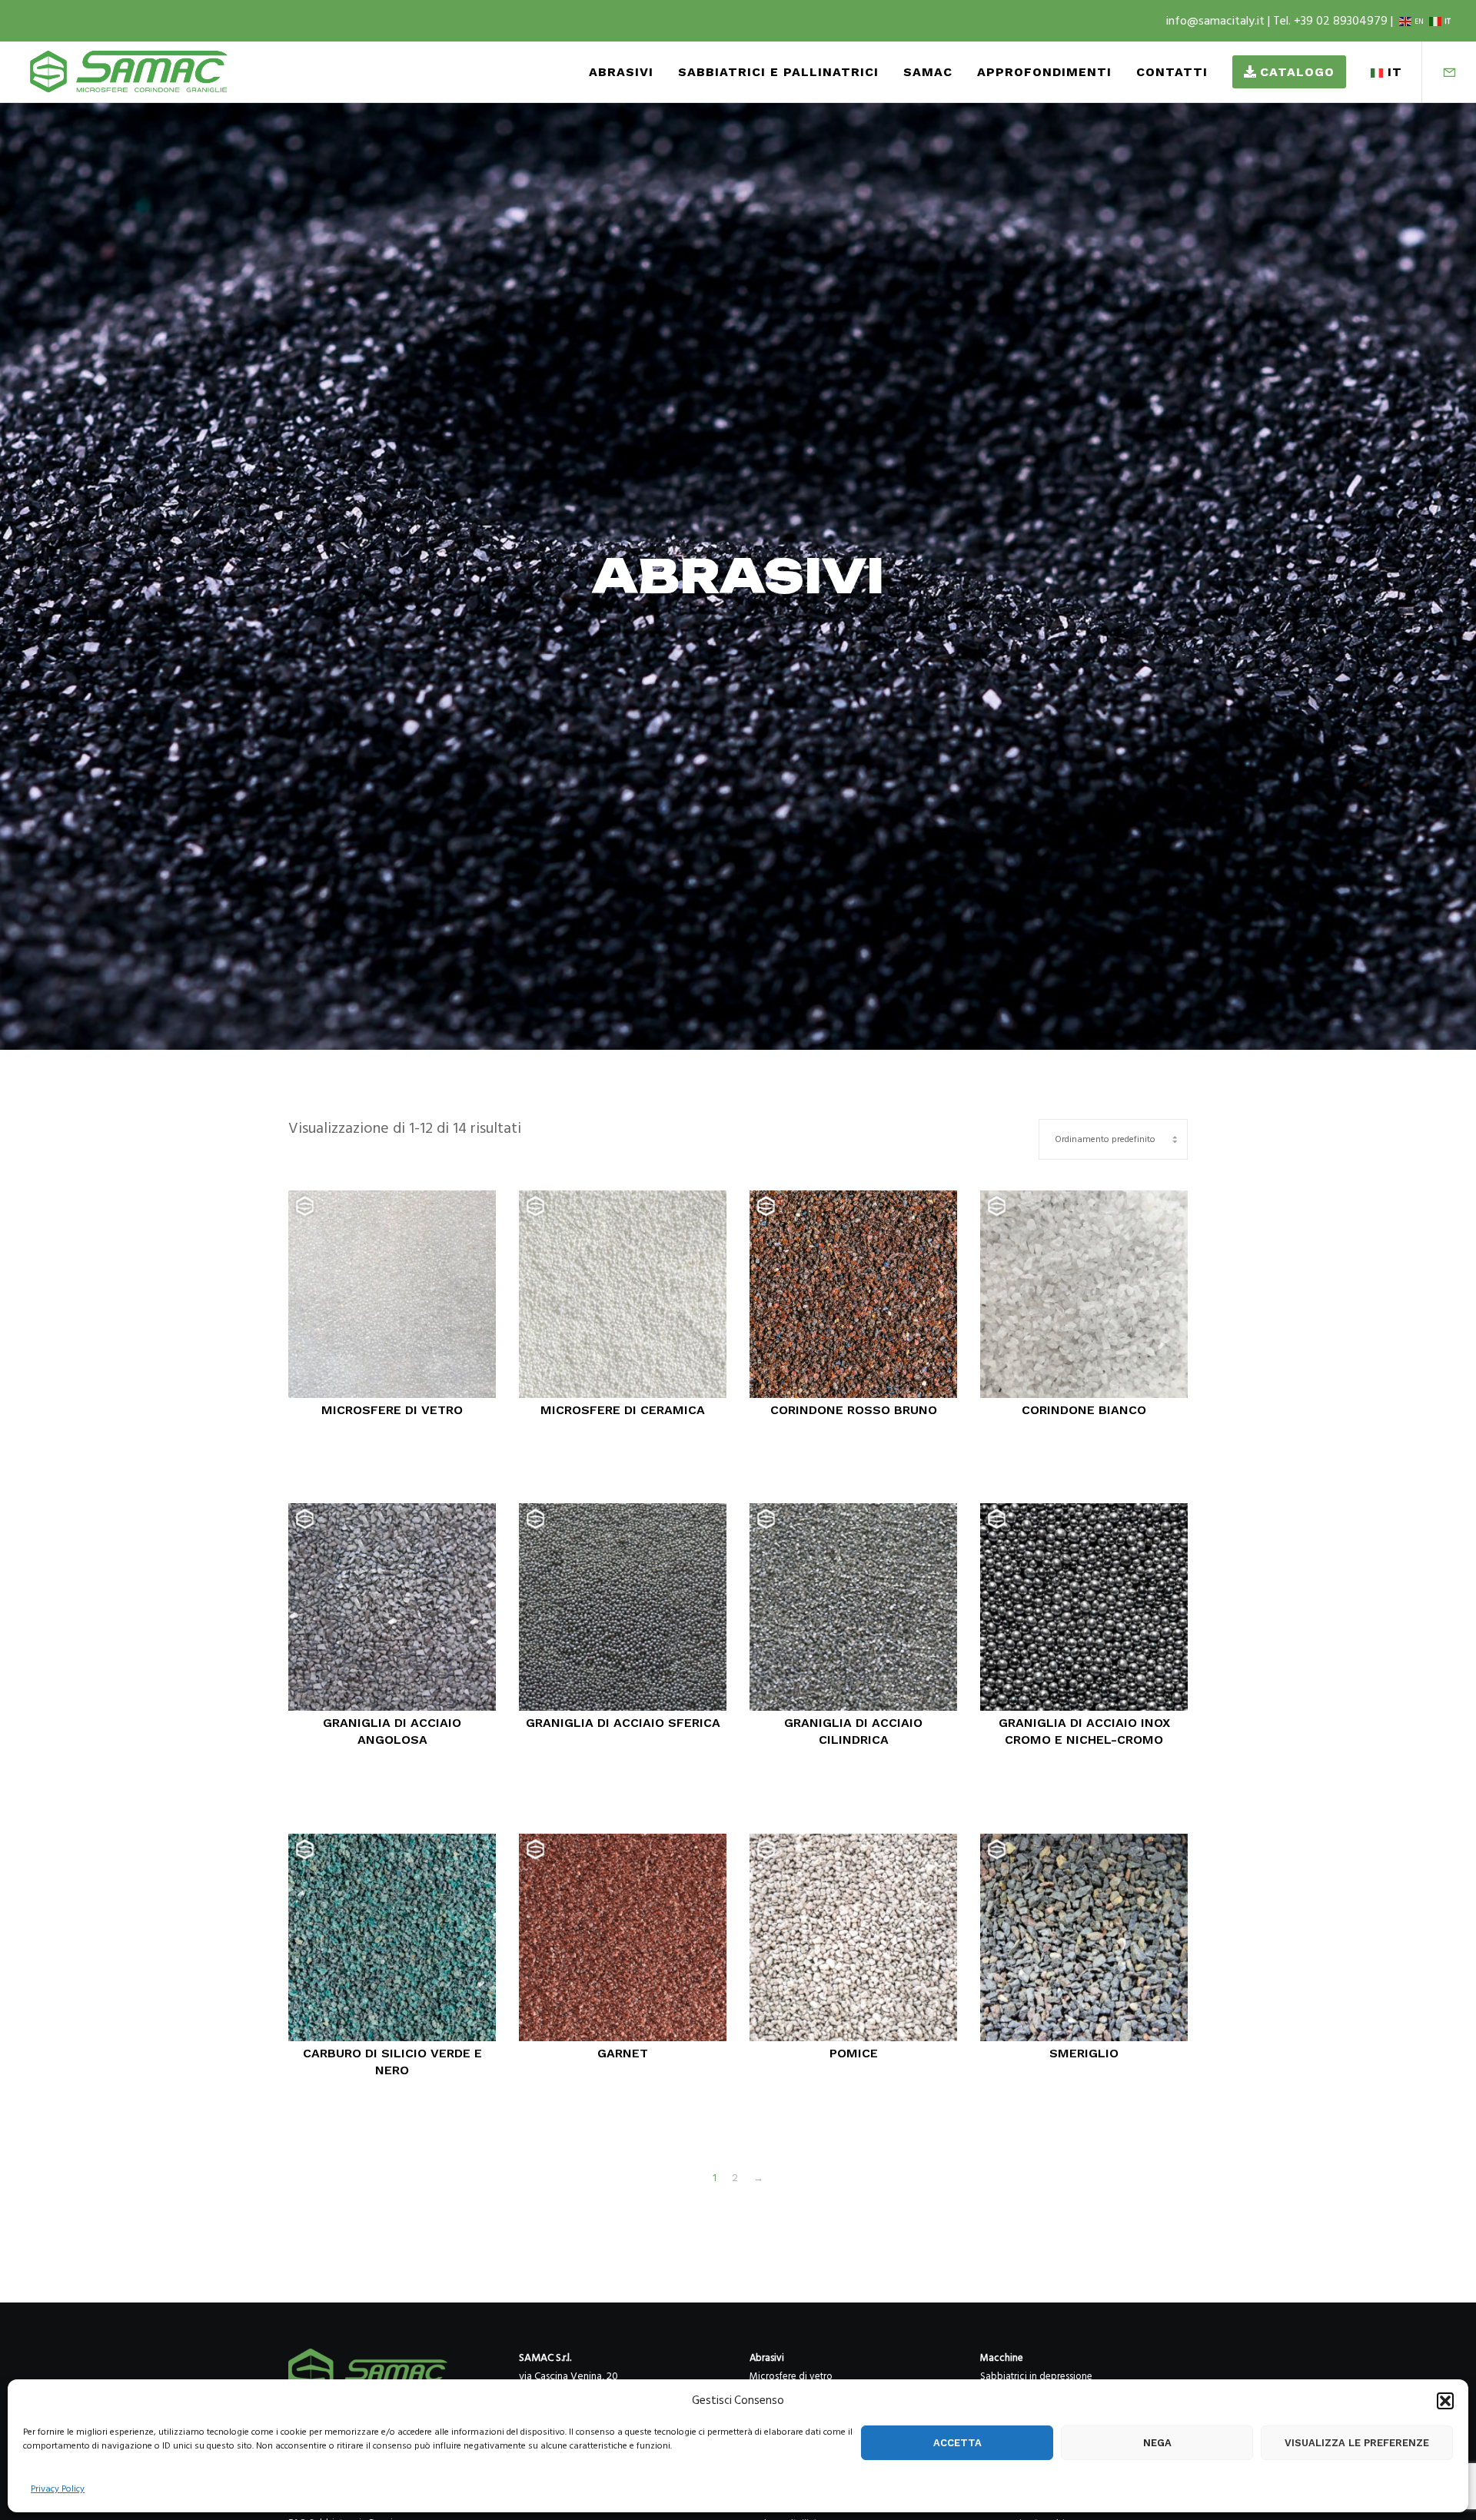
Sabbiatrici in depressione (1036, 2376)
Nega (1157, 2443)
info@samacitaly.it (1217, 21)
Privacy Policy (58, 2489)
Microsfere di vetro (791, 2376)
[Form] (1439, 72)
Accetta (957, 2443)
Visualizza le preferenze (1357, 2443)
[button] (1445, 2401)
